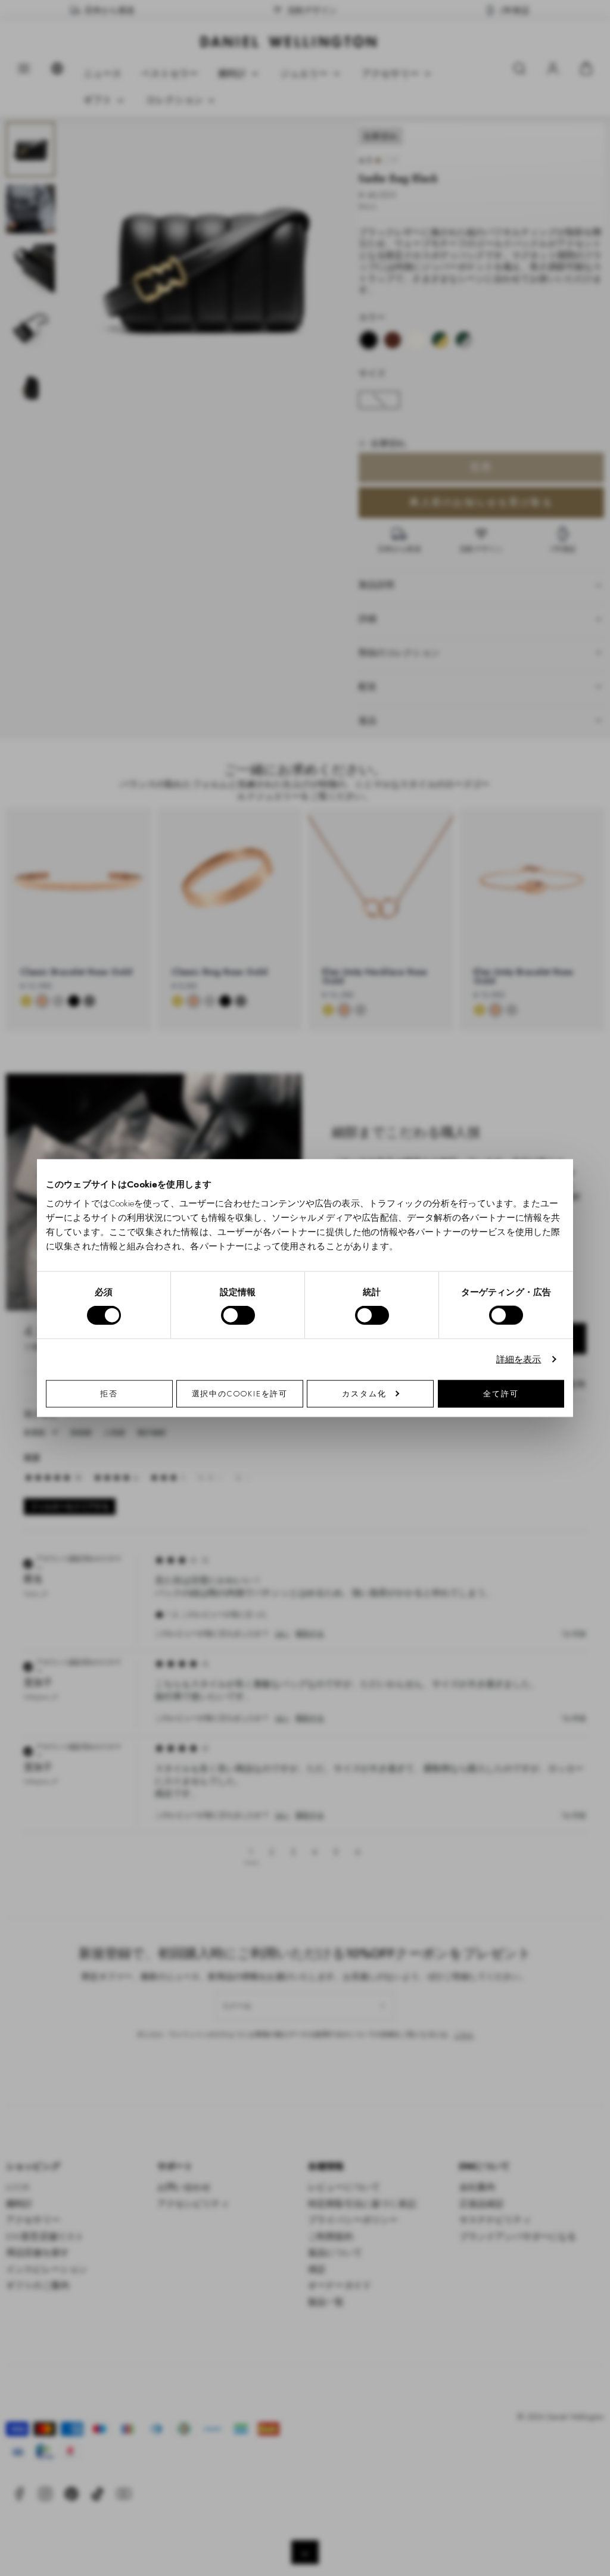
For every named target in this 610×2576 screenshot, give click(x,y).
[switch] (238, 1315)
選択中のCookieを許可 (240, 1393)
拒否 (109, 1393)
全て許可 (501, 1393)
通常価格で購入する (390, 1430)
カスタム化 (364, 1393)
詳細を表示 (519, 1359)
